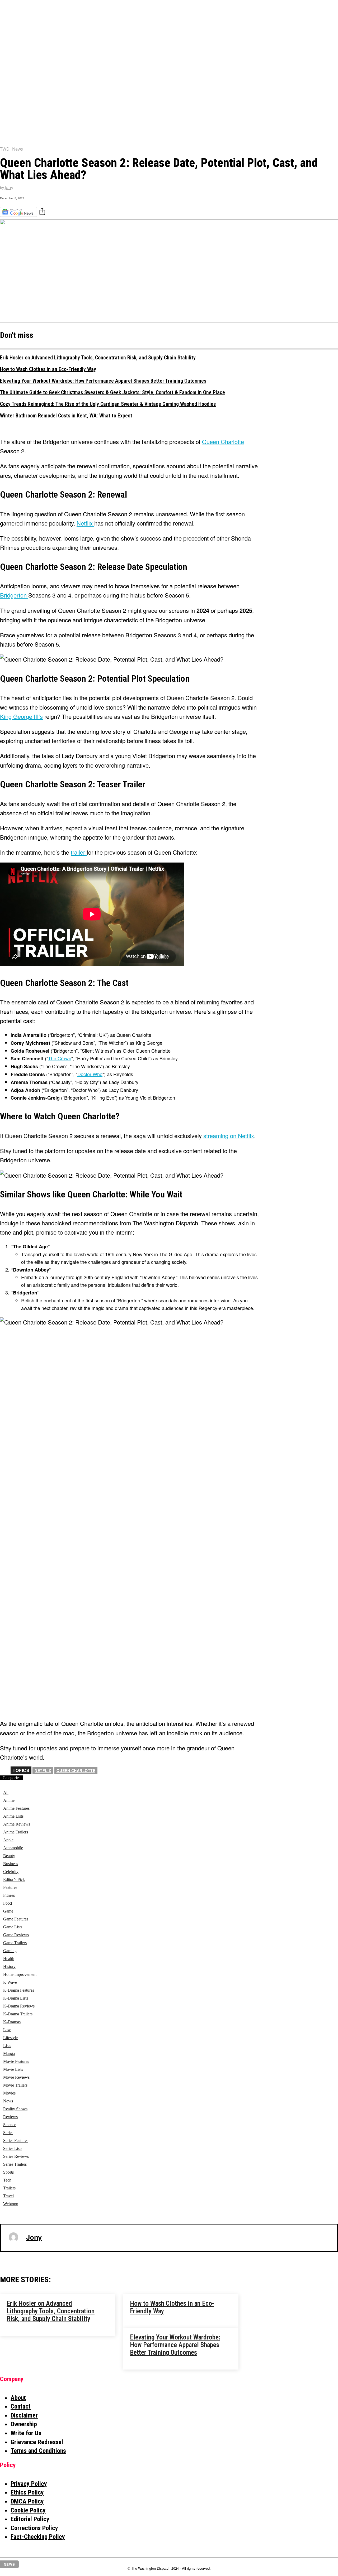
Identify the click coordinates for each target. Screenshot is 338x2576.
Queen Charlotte (76, 1770)
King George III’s (21, 716)
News (18, 149)
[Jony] (13, 2237)
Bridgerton (14, 595)
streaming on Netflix (229, 1136)
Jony (9, 188)
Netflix (85, 523)
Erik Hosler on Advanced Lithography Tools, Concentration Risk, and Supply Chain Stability (98, 358)
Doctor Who (90, 1074)
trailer (79, 852)
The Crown (60, 1058)
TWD (5, 149)
